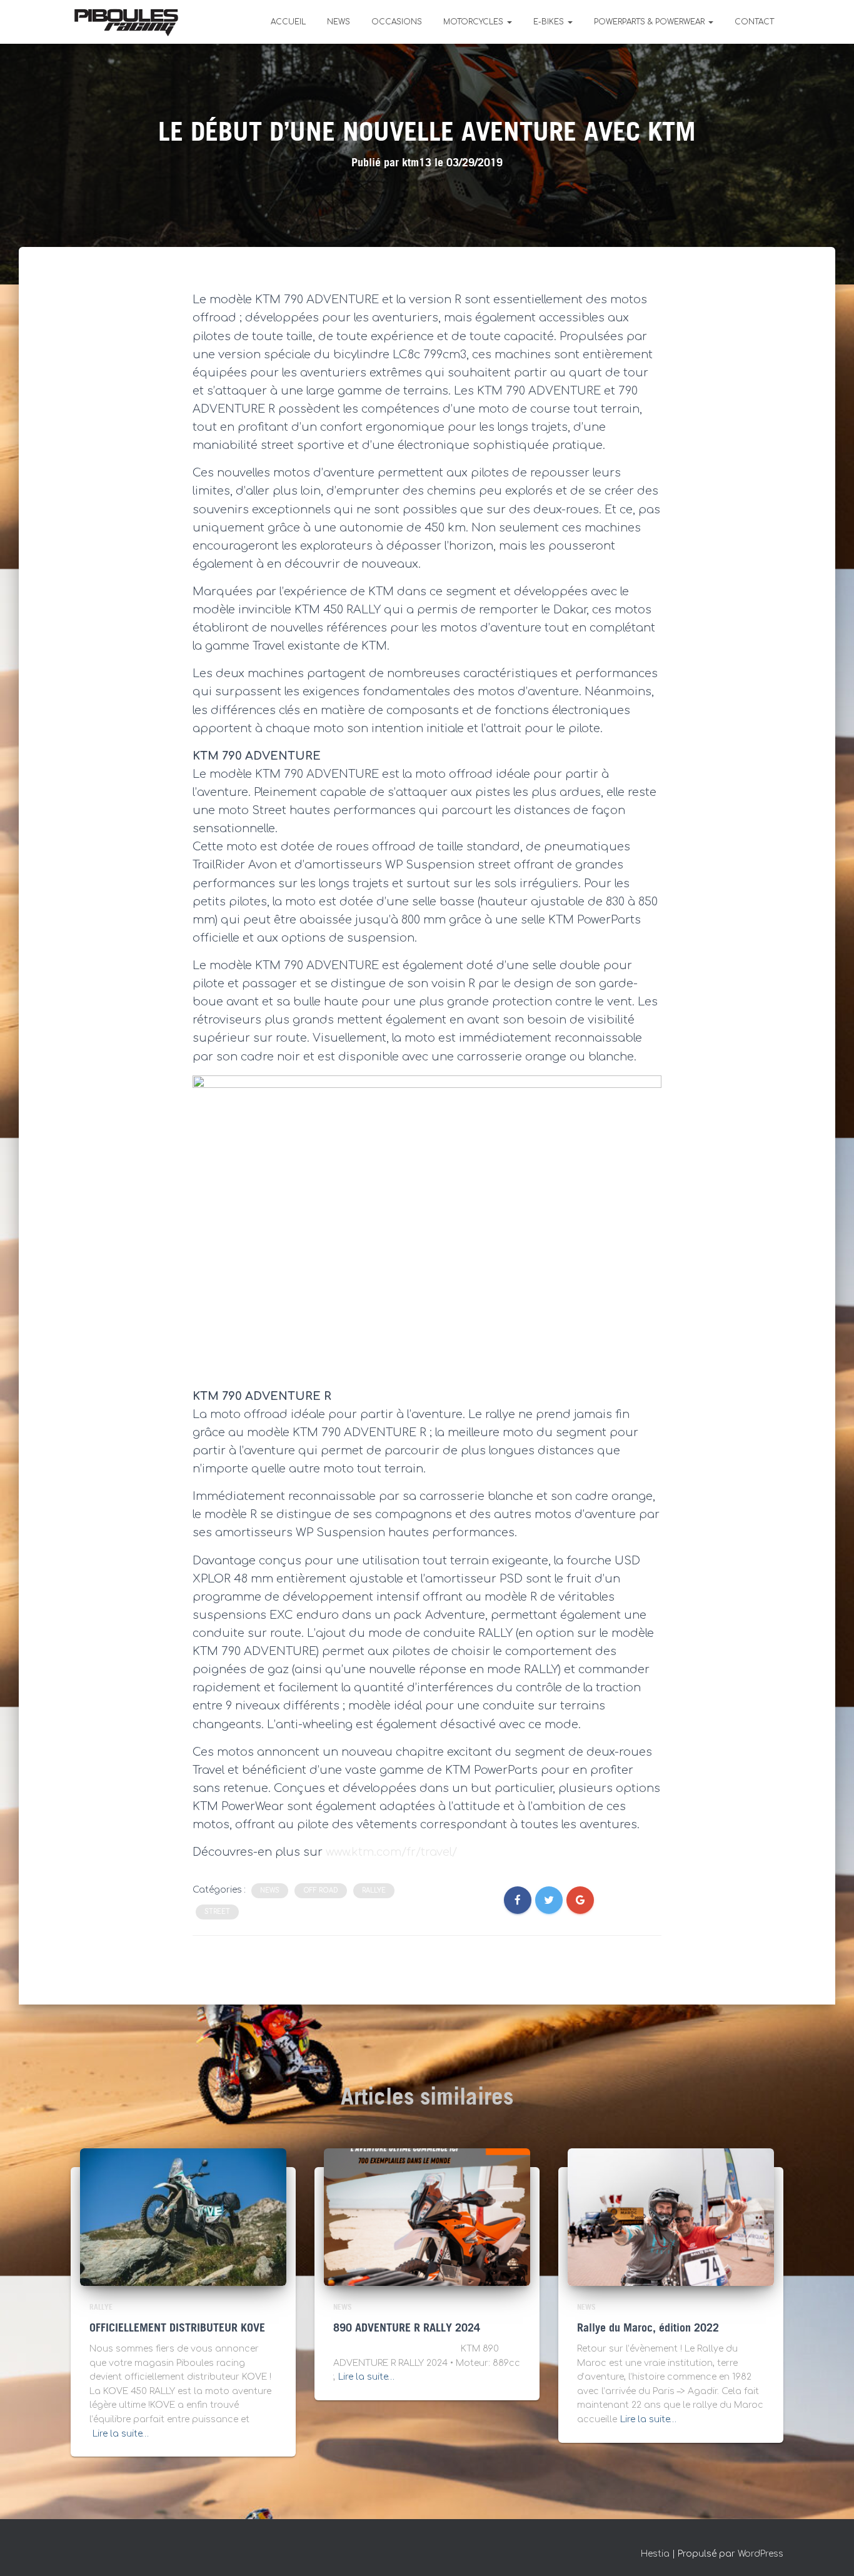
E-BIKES (550, 22)
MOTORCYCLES (475, 22)
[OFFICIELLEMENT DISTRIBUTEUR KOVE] (183, 2217)
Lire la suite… (121, 2434)
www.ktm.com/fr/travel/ (391, 1852)
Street (217, 1912)
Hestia (655, 2554)
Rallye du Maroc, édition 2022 (648, 2328)
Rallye (374, 1890)
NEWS (339, 22)
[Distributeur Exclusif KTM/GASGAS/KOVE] (126, 22)
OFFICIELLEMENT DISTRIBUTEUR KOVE (177, 2328)
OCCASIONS (397, 22)
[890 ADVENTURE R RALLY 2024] (427, 2217)
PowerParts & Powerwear (651, 22)
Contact (754, 22)
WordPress (761, 2554)
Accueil (288, 22)
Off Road (321, 1890)
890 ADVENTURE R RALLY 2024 (407, 2328)
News (270, 1890)
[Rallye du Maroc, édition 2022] (671, 2217)
